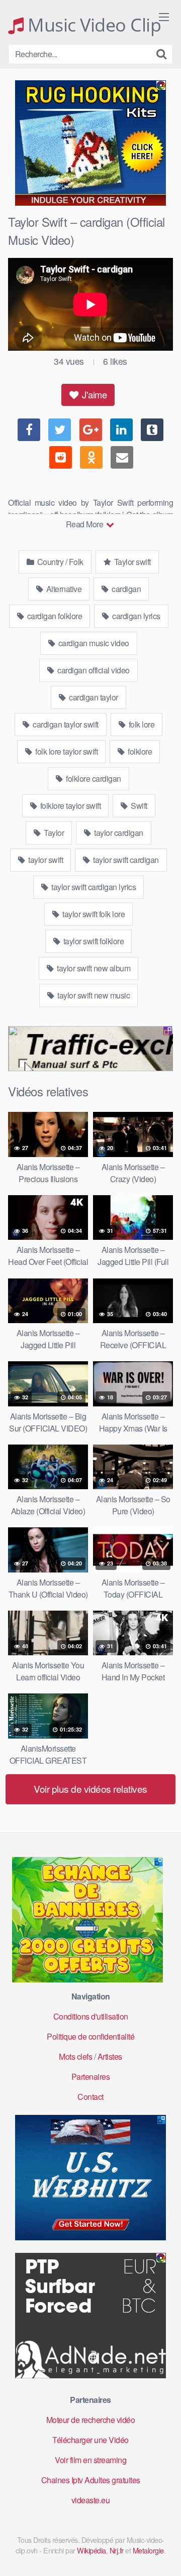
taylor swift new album (93, 968)
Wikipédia (92, 2550)
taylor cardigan (118, 833)
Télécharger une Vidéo (90, 2440)
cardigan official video (93, 670)
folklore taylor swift (69, 806)
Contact (90, 2097)
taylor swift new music (93, 995)
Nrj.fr (117, 2550)
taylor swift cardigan (125, 860)
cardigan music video (93, 643)
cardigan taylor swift (65, 724)
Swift (138, 806)
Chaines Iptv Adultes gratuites (91, 2480)
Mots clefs (75, 2056)
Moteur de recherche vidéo (91, 2420)
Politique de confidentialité (90, 2036)
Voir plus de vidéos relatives (90, 1788)
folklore (139, 751)
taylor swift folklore (93, 941)
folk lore (141, 724)
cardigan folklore (54, 616)
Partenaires (91, 2077)
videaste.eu (91, 2500)
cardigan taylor (93, 697)
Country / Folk (59, 562)
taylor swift (45, 860)
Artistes (110, 2056)
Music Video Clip (92, 25)
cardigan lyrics (135, 616)
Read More (85, 524)
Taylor (53, 833)
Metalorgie (148, 2550)
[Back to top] (163, 2554)
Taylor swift (131, 562)
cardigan (126, 589)
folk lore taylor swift (66, 751)
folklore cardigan (93, 778)
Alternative (63, 589)
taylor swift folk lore (93, 914)
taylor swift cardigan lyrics (93, 887)
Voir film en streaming (90, 2460)
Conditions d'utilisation (91, 2016)
